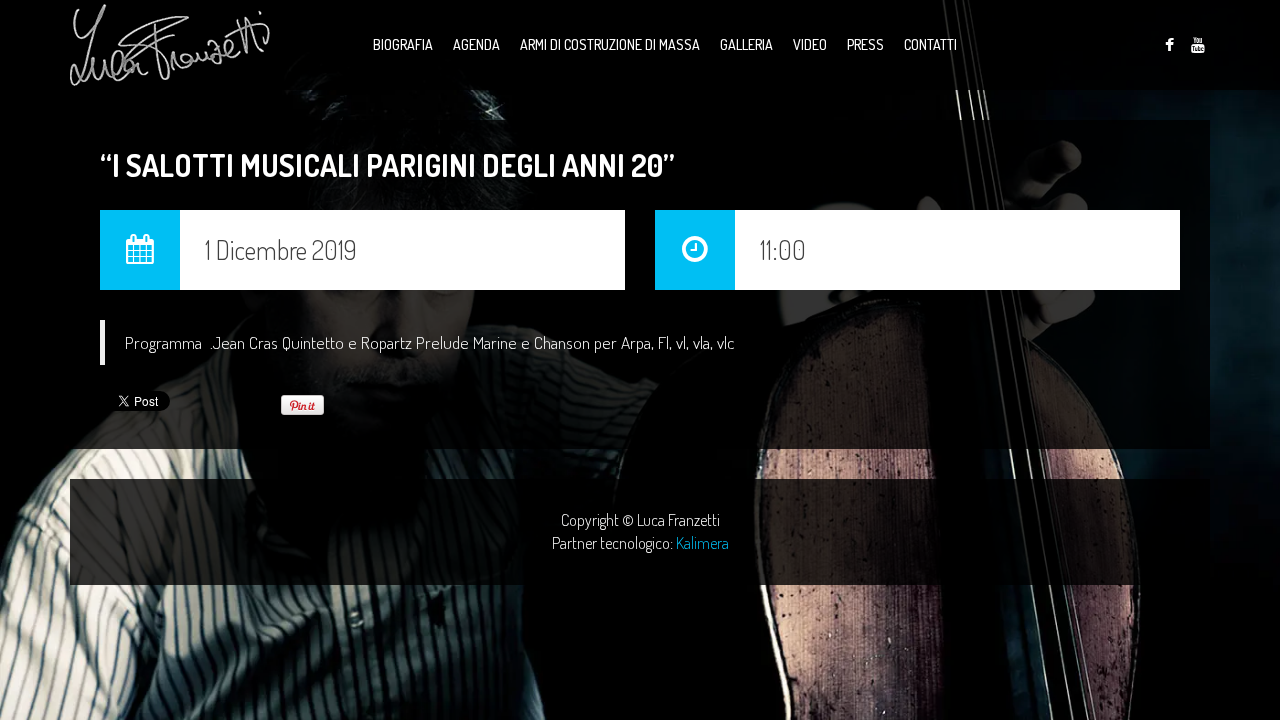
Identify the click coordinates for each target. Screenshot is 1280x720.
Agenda (476, 44)
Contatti (930, 44)
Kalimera (702, 543)
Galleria (746, 44)
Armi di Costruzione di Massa (610, 44)
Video (810, 44)
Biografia (403, 44)
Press (865, 44)
